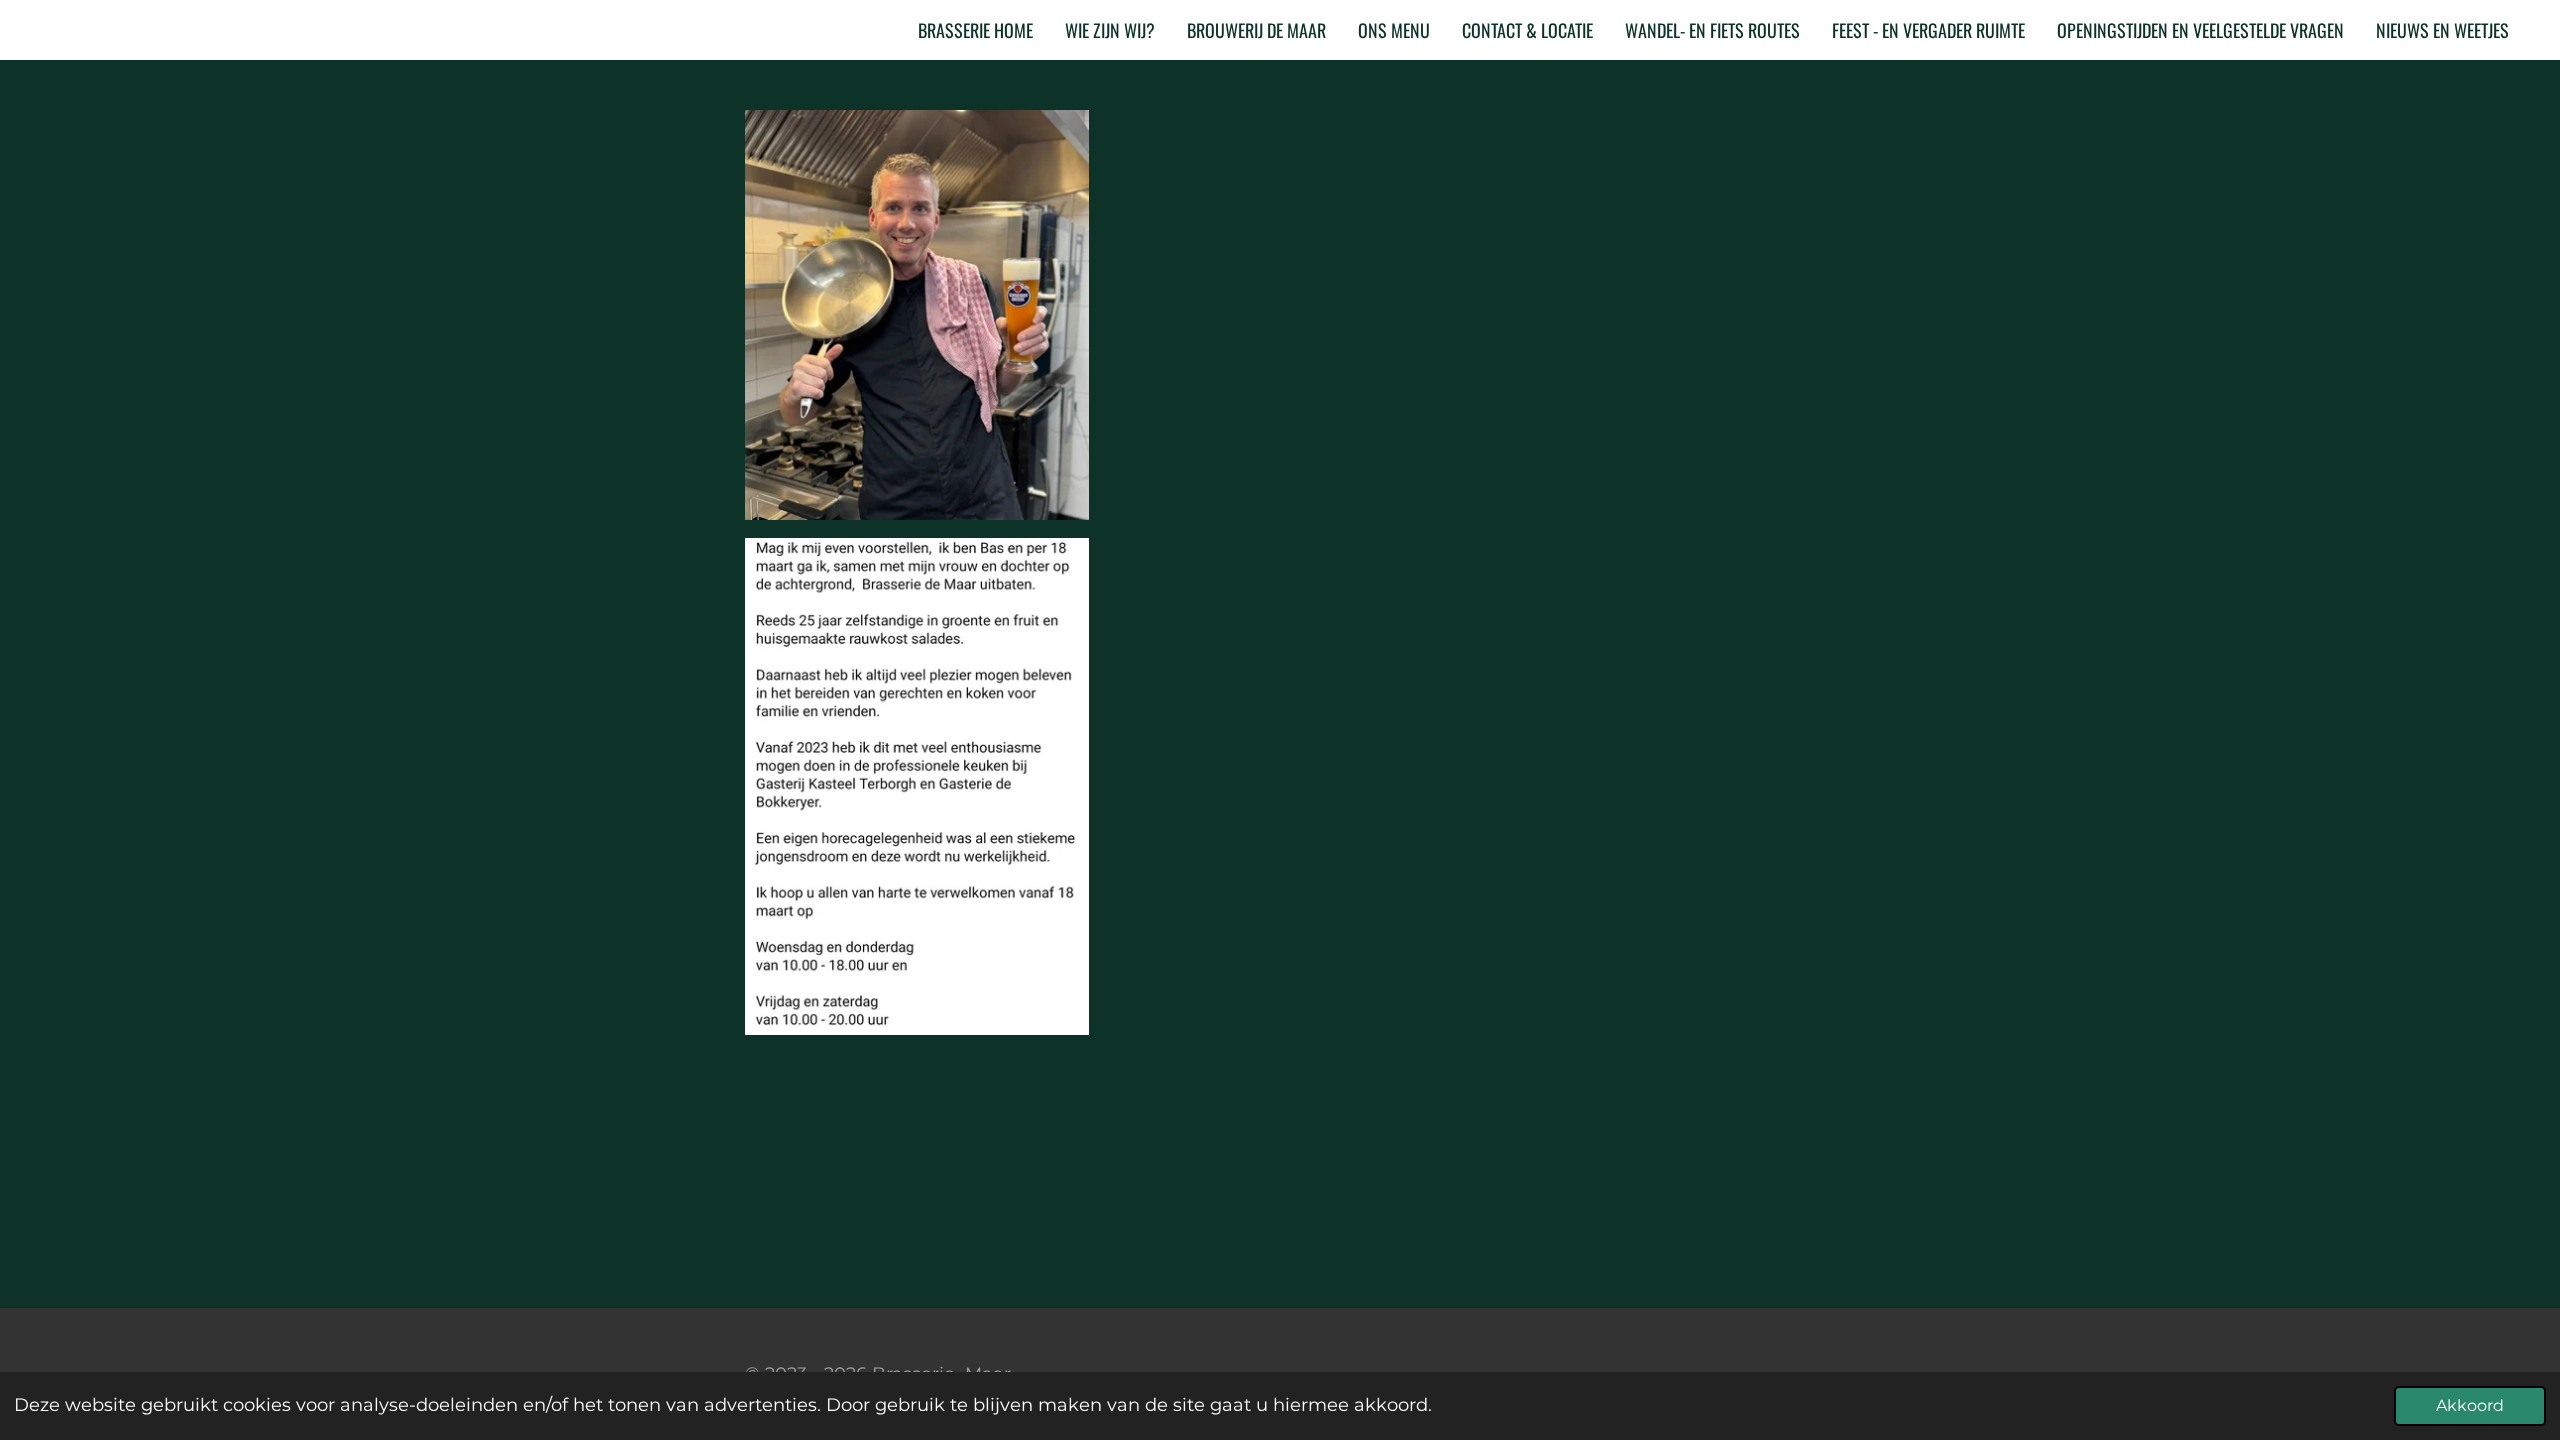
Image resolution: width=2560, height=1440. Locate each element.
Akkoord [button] (2470, 1405)
